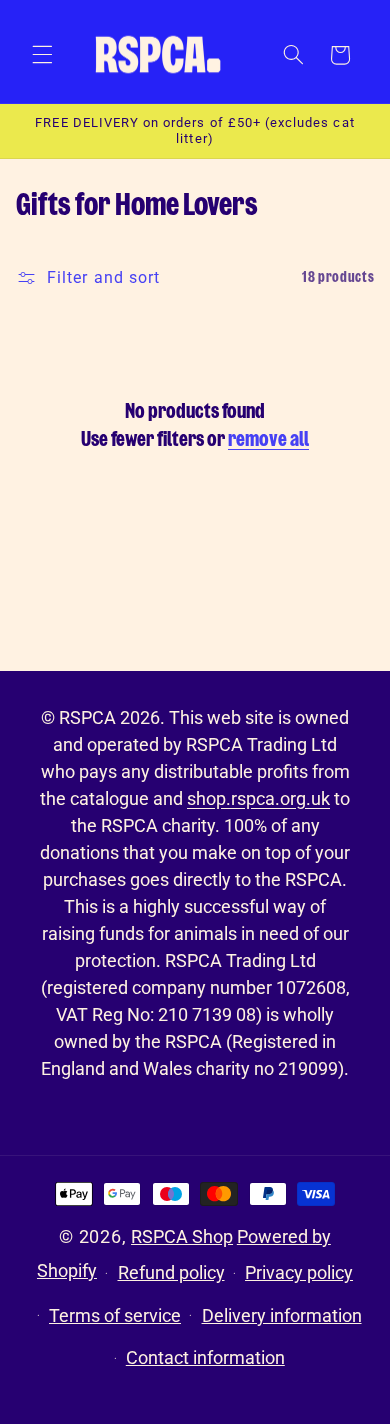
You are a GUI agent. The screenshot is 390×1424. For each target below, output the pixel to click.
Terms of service (115, 1315)
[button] (42, 55)
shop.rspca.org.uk (258, 798)
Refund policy (171, 1272)
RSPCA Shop (182, 1236)
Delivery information (282, 1315)
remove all (268, 439)
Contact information (205, 1357)
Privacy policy (299, 1272)
